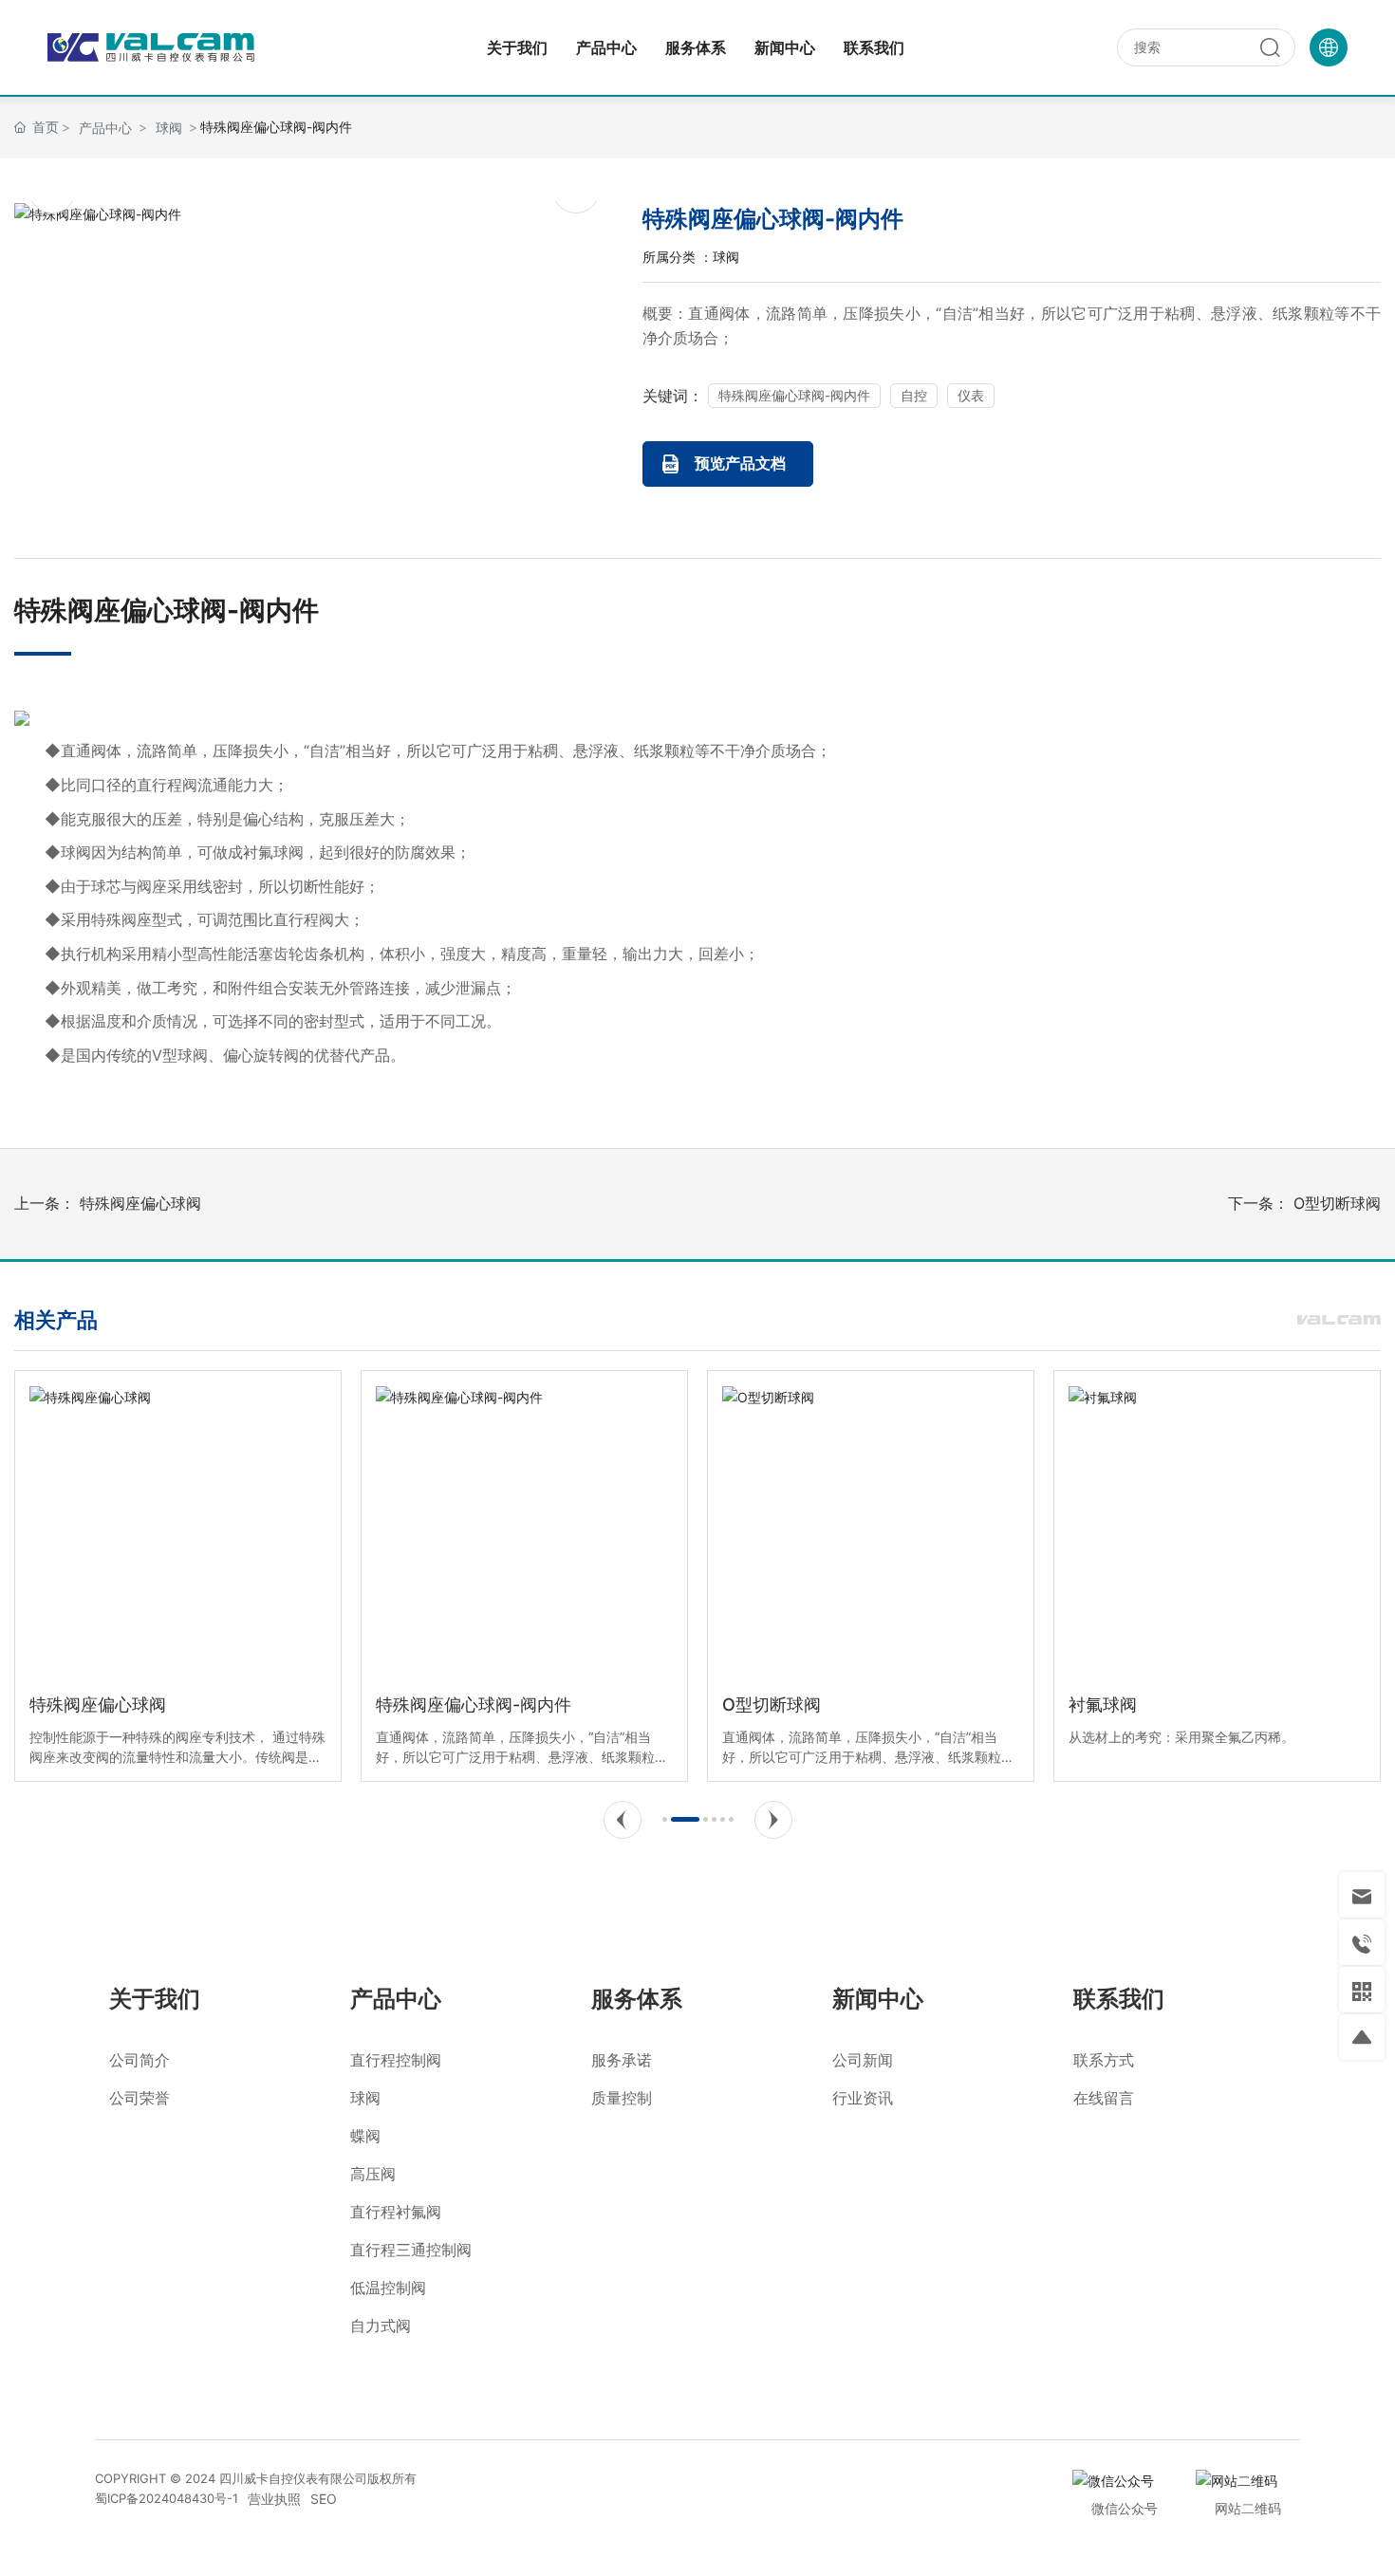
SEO (324, 2499)
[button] (623, 1820)
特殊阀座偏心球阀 (140, 1203)
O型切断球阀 (1337, 1203)
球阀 (726, 257)
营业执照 (274, 2499)
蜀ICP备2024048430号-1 (167, 2498)
